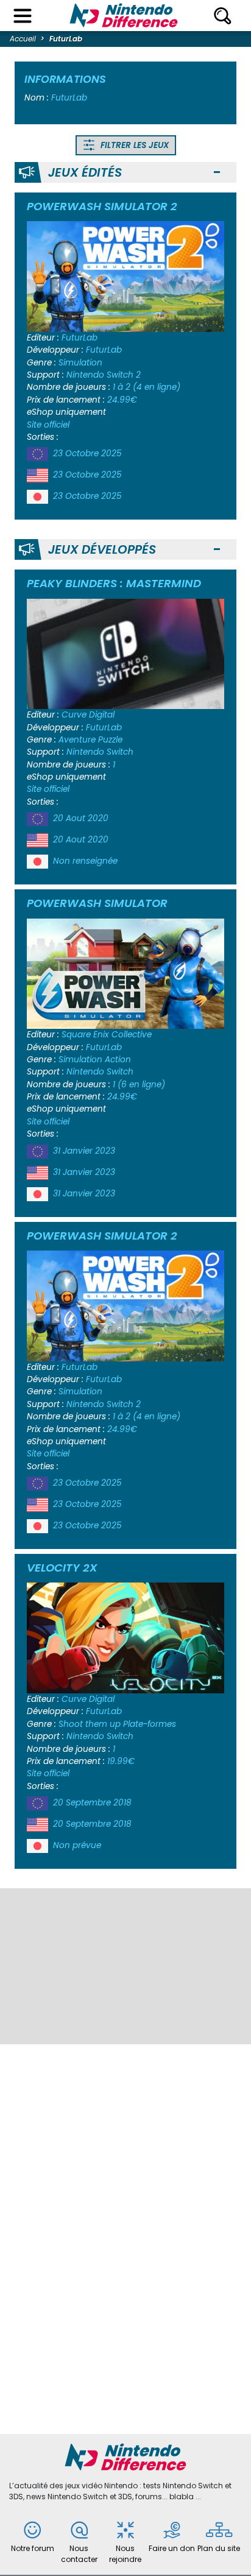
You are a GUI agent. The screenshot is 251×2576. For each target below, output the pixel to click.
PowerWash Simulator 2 (102, 206)
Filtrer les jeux (133, 145)
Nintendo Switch (100, 752)
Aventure (77, 740)
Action (118, 1060)
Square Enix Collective (107, 1035)
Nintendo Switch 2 (104, 375)
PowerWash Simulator (97, 903)
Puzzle (110, 740)
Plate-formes (150, 1724)
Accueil (23, 39)
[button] (217, 173)
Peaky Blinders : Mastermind (114, 583)
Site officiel (48, 425)
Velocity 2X (62, 1568)
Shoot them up (90, 1724)
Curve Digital (88, 715)
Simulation (80, 363)
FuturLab (80, 338)
